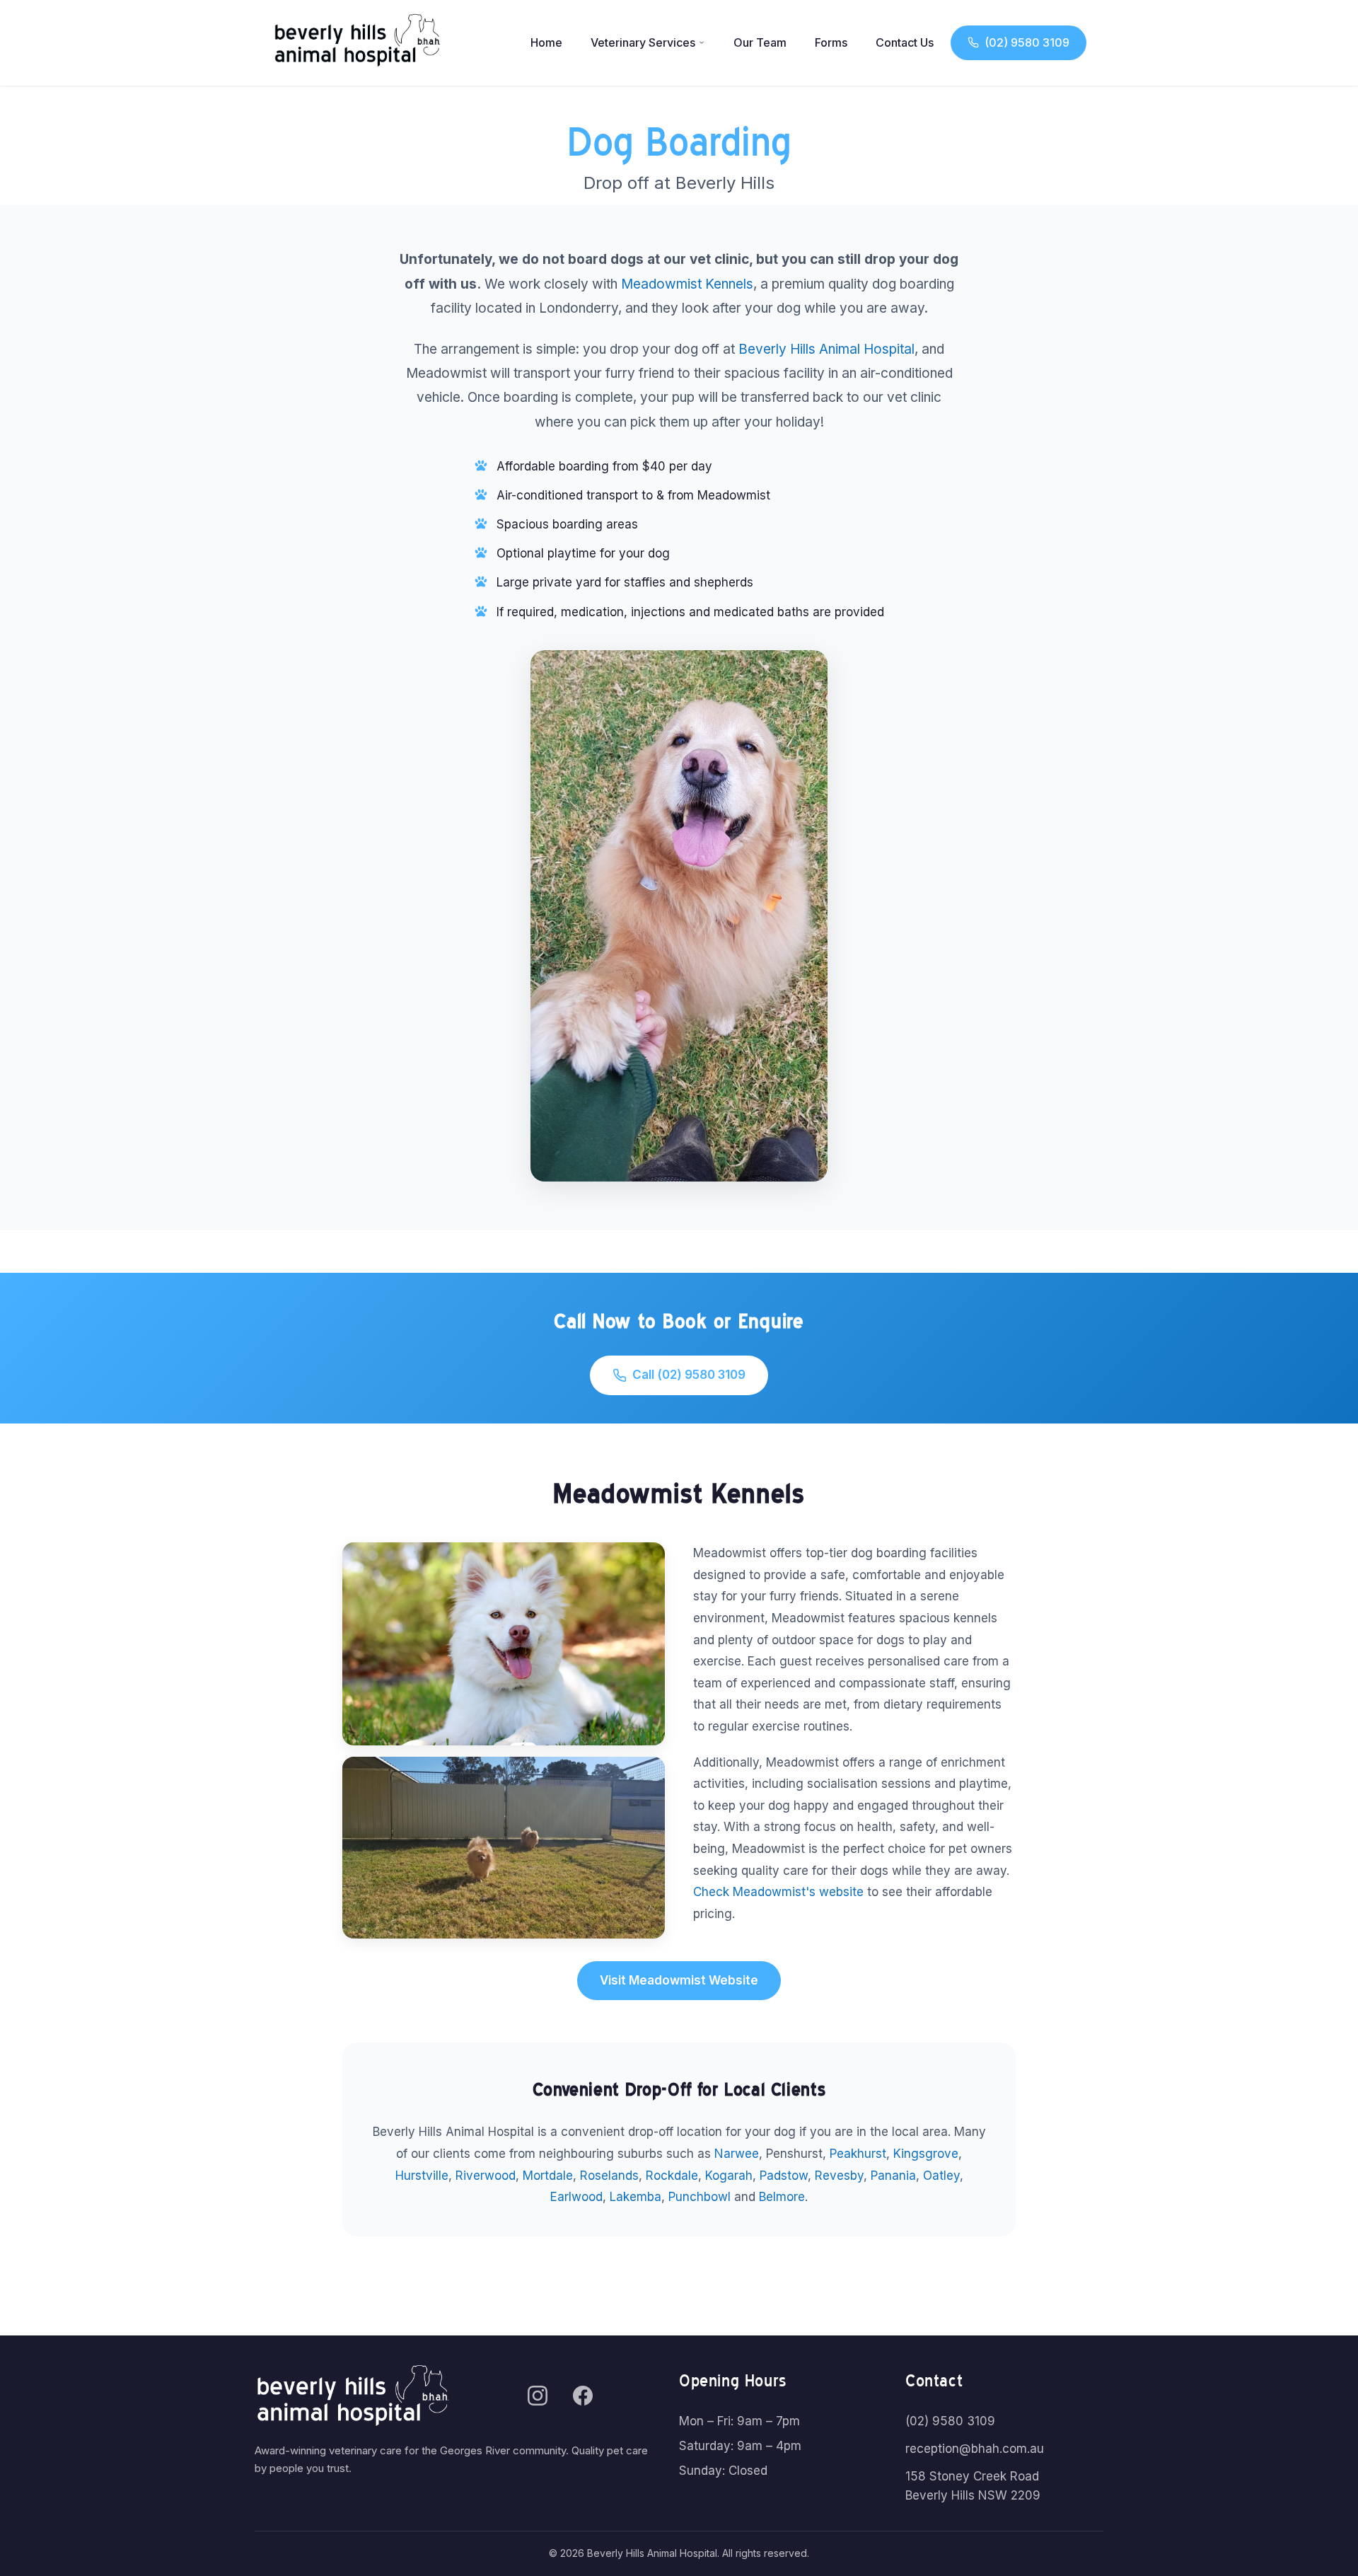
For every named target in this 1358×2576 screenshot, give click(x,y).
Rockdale (672, 2176)
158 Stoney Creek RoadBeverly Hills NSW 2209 (973, 2486)
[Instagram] (538, 2396)
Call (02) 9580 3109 (689, 1375)
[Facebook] (583, 2396)
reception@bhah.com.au (975, 2449)
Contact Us (905, 42)
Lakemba (636, 2197)
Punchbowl (700, 2197)
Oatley (941, 2176)
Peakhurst (858, 2154)
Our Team (760, 42)
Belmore (782, 2197)
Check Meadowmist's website (778, 1892)
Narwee (737, 2154)
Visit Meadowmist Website (679, 1980)
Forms (831, 42)
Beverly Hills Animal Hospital (826, 349)
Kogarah (729, 2176)
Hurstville (422, 2176)
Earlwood (576, 2197)
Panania (893, 2176)
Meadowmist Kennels (687, 284)
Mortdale (548, 2176)
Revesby (839, 2176)
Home (546, 42)
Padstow (784, 2176)
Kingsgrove (926, 2154)
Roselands (609, 2176)
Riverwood (486, 2176)
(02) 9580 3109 (1027, 42)
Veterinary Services (643, 42)
